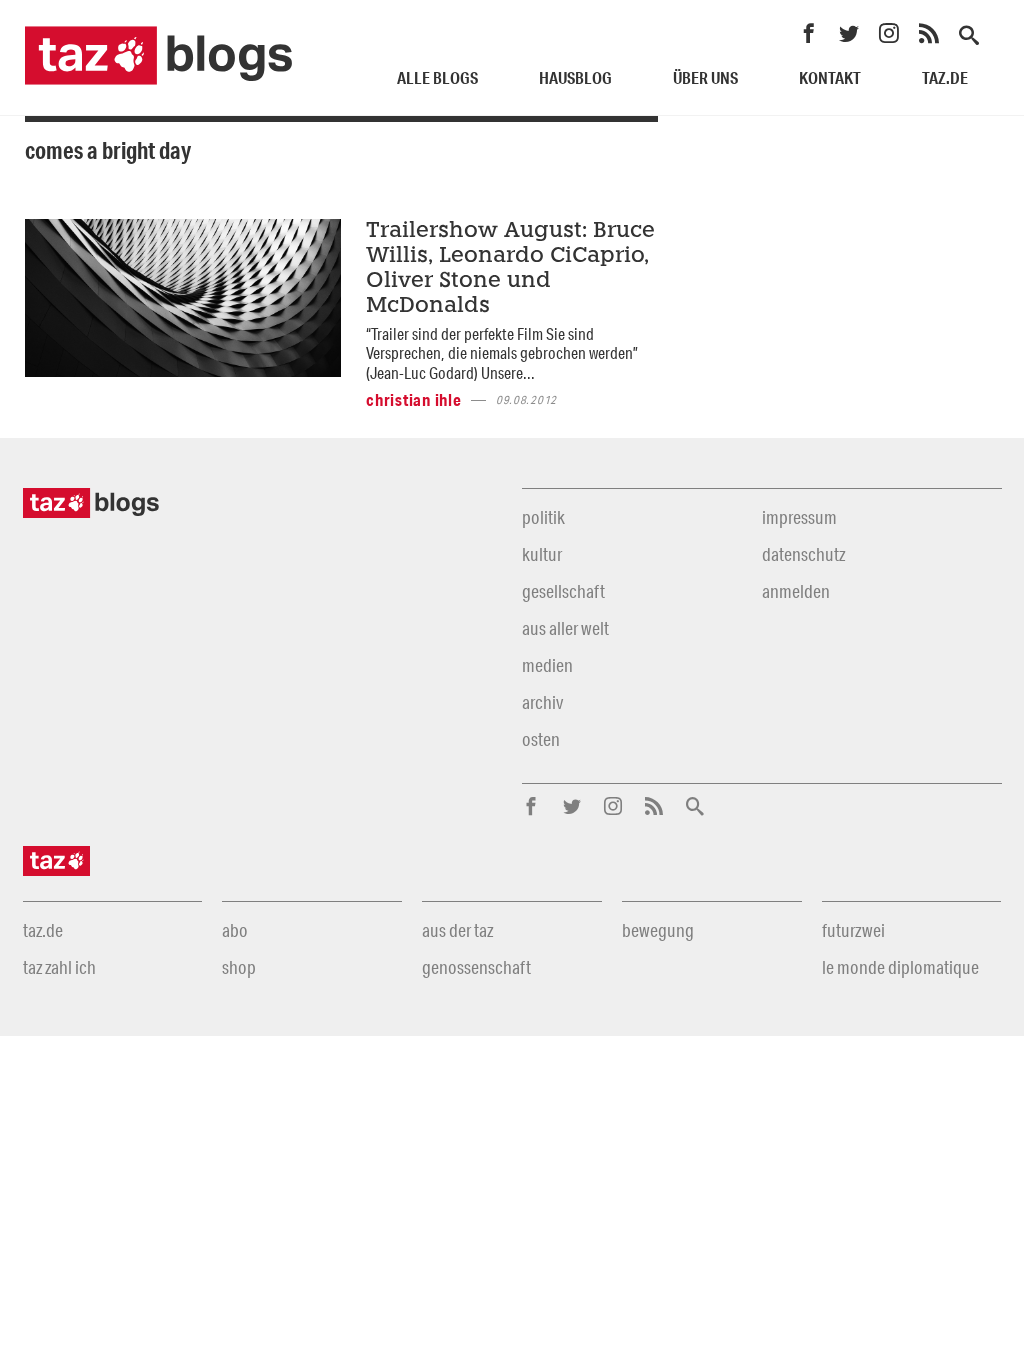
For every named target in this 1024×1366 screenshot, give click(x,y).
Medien (547, 665)
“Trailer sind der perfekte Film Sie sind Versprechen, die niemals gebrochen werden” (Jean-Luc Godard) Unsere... (502, 353)
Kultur (542, 554)
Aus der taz (457, 930)
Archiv (542, 702)
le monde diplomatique (900, 967)
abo (235, 930)
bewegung (658, 930)
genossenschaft (476, 967)
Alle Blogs (437, 77)
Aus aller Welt (565, 628)
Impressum (799, 517)
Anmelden (796, 591)
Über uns (705, 77)
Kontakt (830, 77)
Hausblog (575, 77)
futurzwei (853, 930)
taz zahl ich (59, 967)
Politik (543, 517)
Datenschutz (803, 554)
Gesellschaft (563, 591)
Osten (541, 739)
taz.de (945, 77)
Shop (239, 967)
